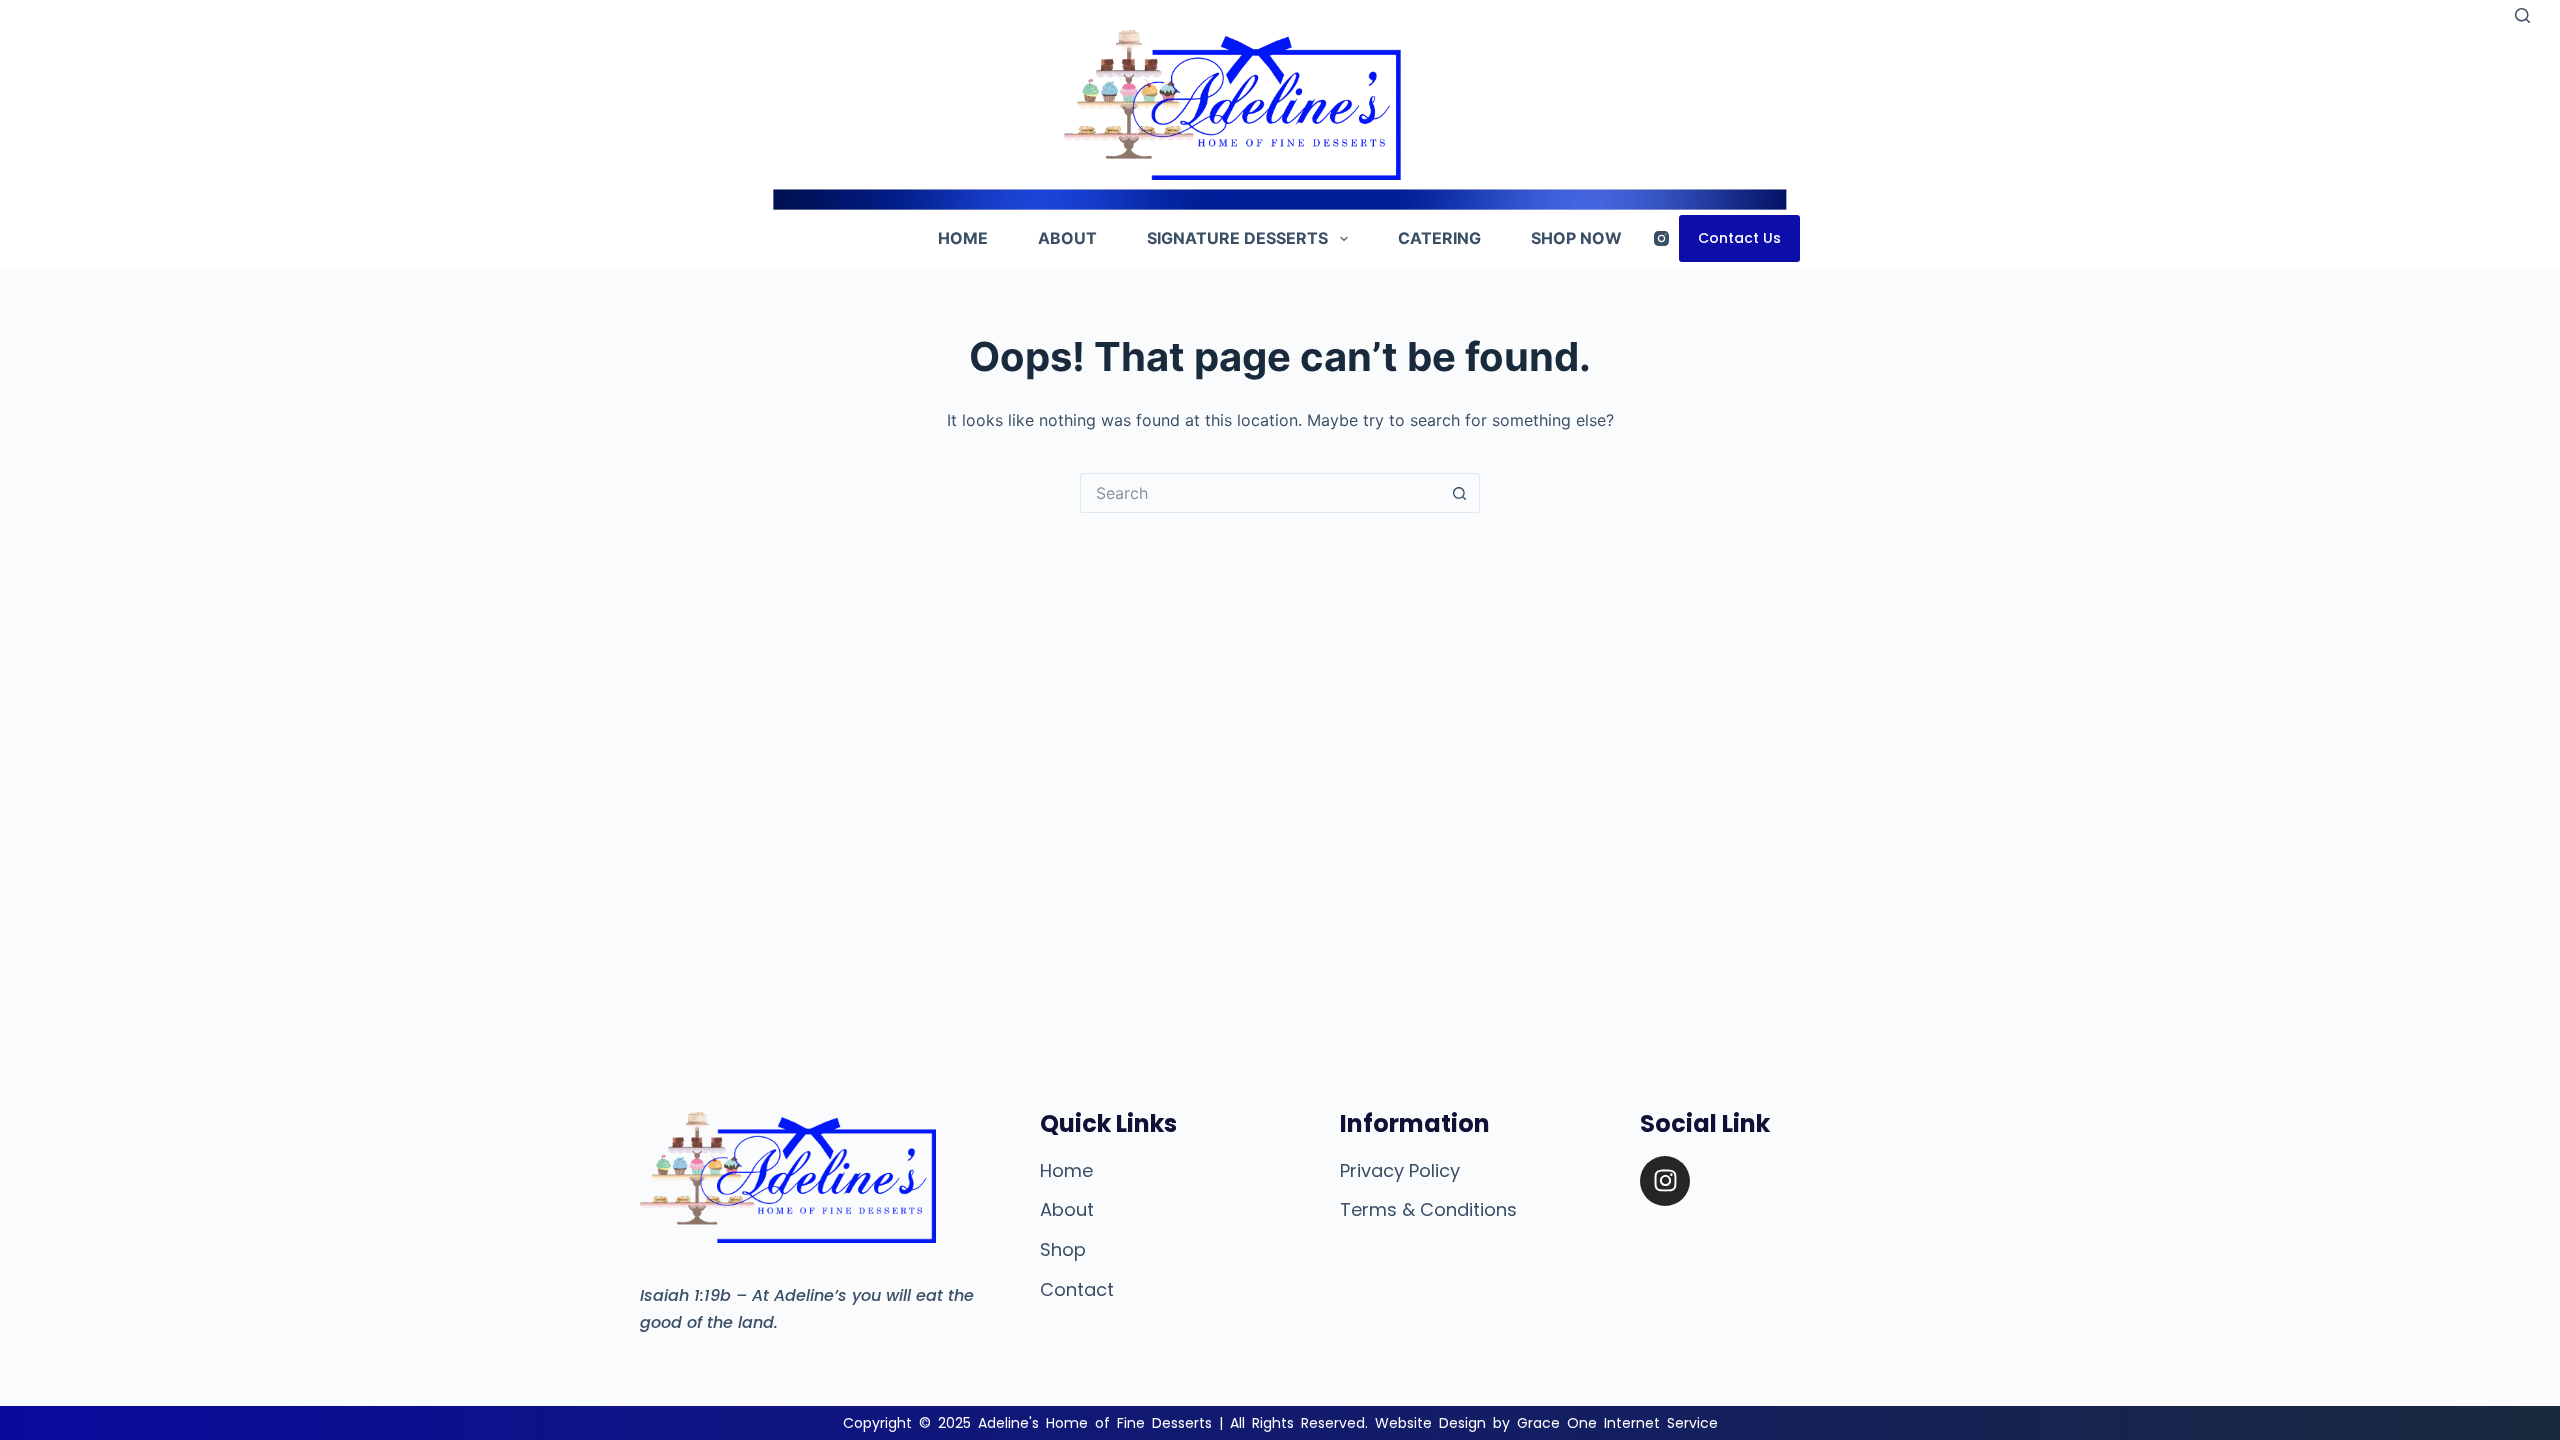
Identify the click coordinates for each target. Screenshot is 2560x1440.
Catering (1439, 238)
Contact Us (1739, 238)
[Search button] (1460, 493)
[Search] (2522, 15)
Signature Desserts (1237, 238)
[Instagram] (1661, 238)
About (1067, 238)
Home (963, 238)
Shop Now (1576, 238)
